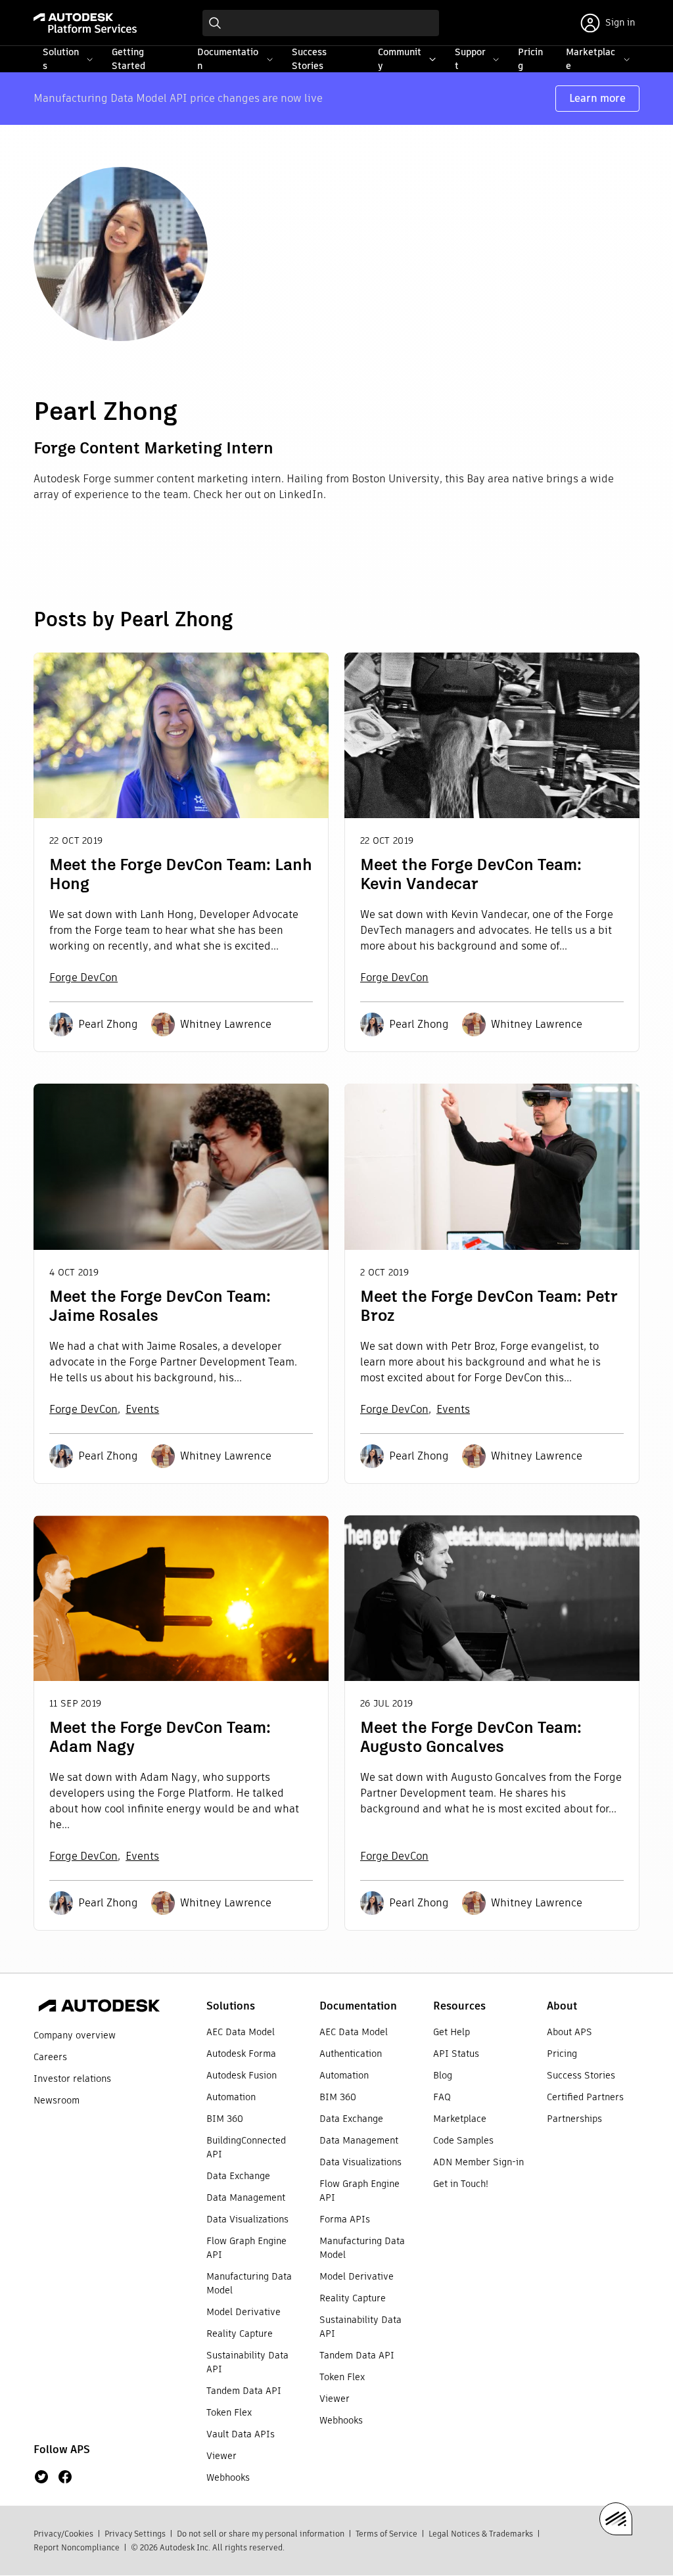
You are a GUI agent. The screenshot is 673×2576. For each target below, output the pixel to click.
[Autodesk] (99, 2008)
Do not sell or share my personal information (261, 2534)
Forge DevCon (83, 977)
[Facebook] (65, 2477)
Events (142, 1409)
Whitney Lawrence (226, 1024)
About (562, 2006)
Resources (459, 2006)
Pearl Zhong (108, 1024)
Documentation (358, 2006)
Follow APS (62, 2449)
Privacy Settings (135, 2534)
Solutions (231, 2006)
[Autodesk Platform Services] (85, 23)
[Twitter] (41, 2477)
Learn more (597, 98)
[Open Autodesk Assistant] (616, 2519)
